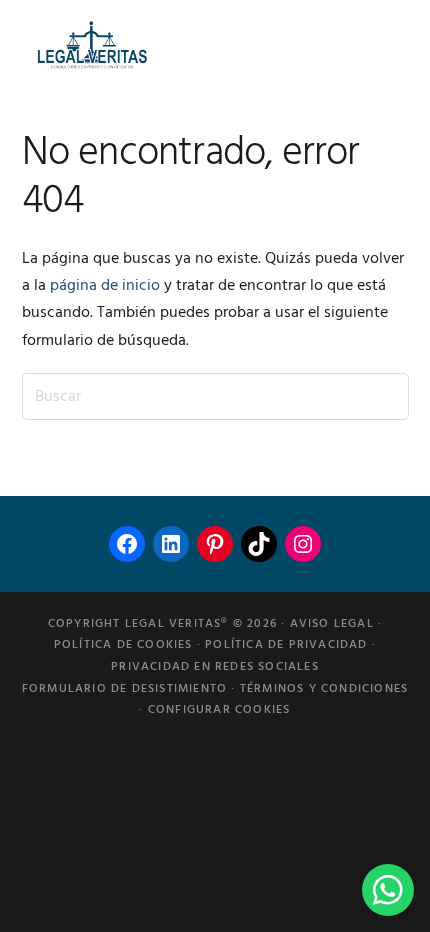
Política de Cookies (123, 645)
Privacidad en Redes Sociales (215, 667)
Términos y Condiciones (324, 689)
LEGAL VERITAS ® (92, 45)
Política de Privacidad (286, 645)
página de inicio (105, 286)
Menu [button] (384, 44)
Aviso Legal (332, 624)
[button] (388, 890)
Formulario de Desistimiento (124, 689)
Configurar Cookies (219, 710)
